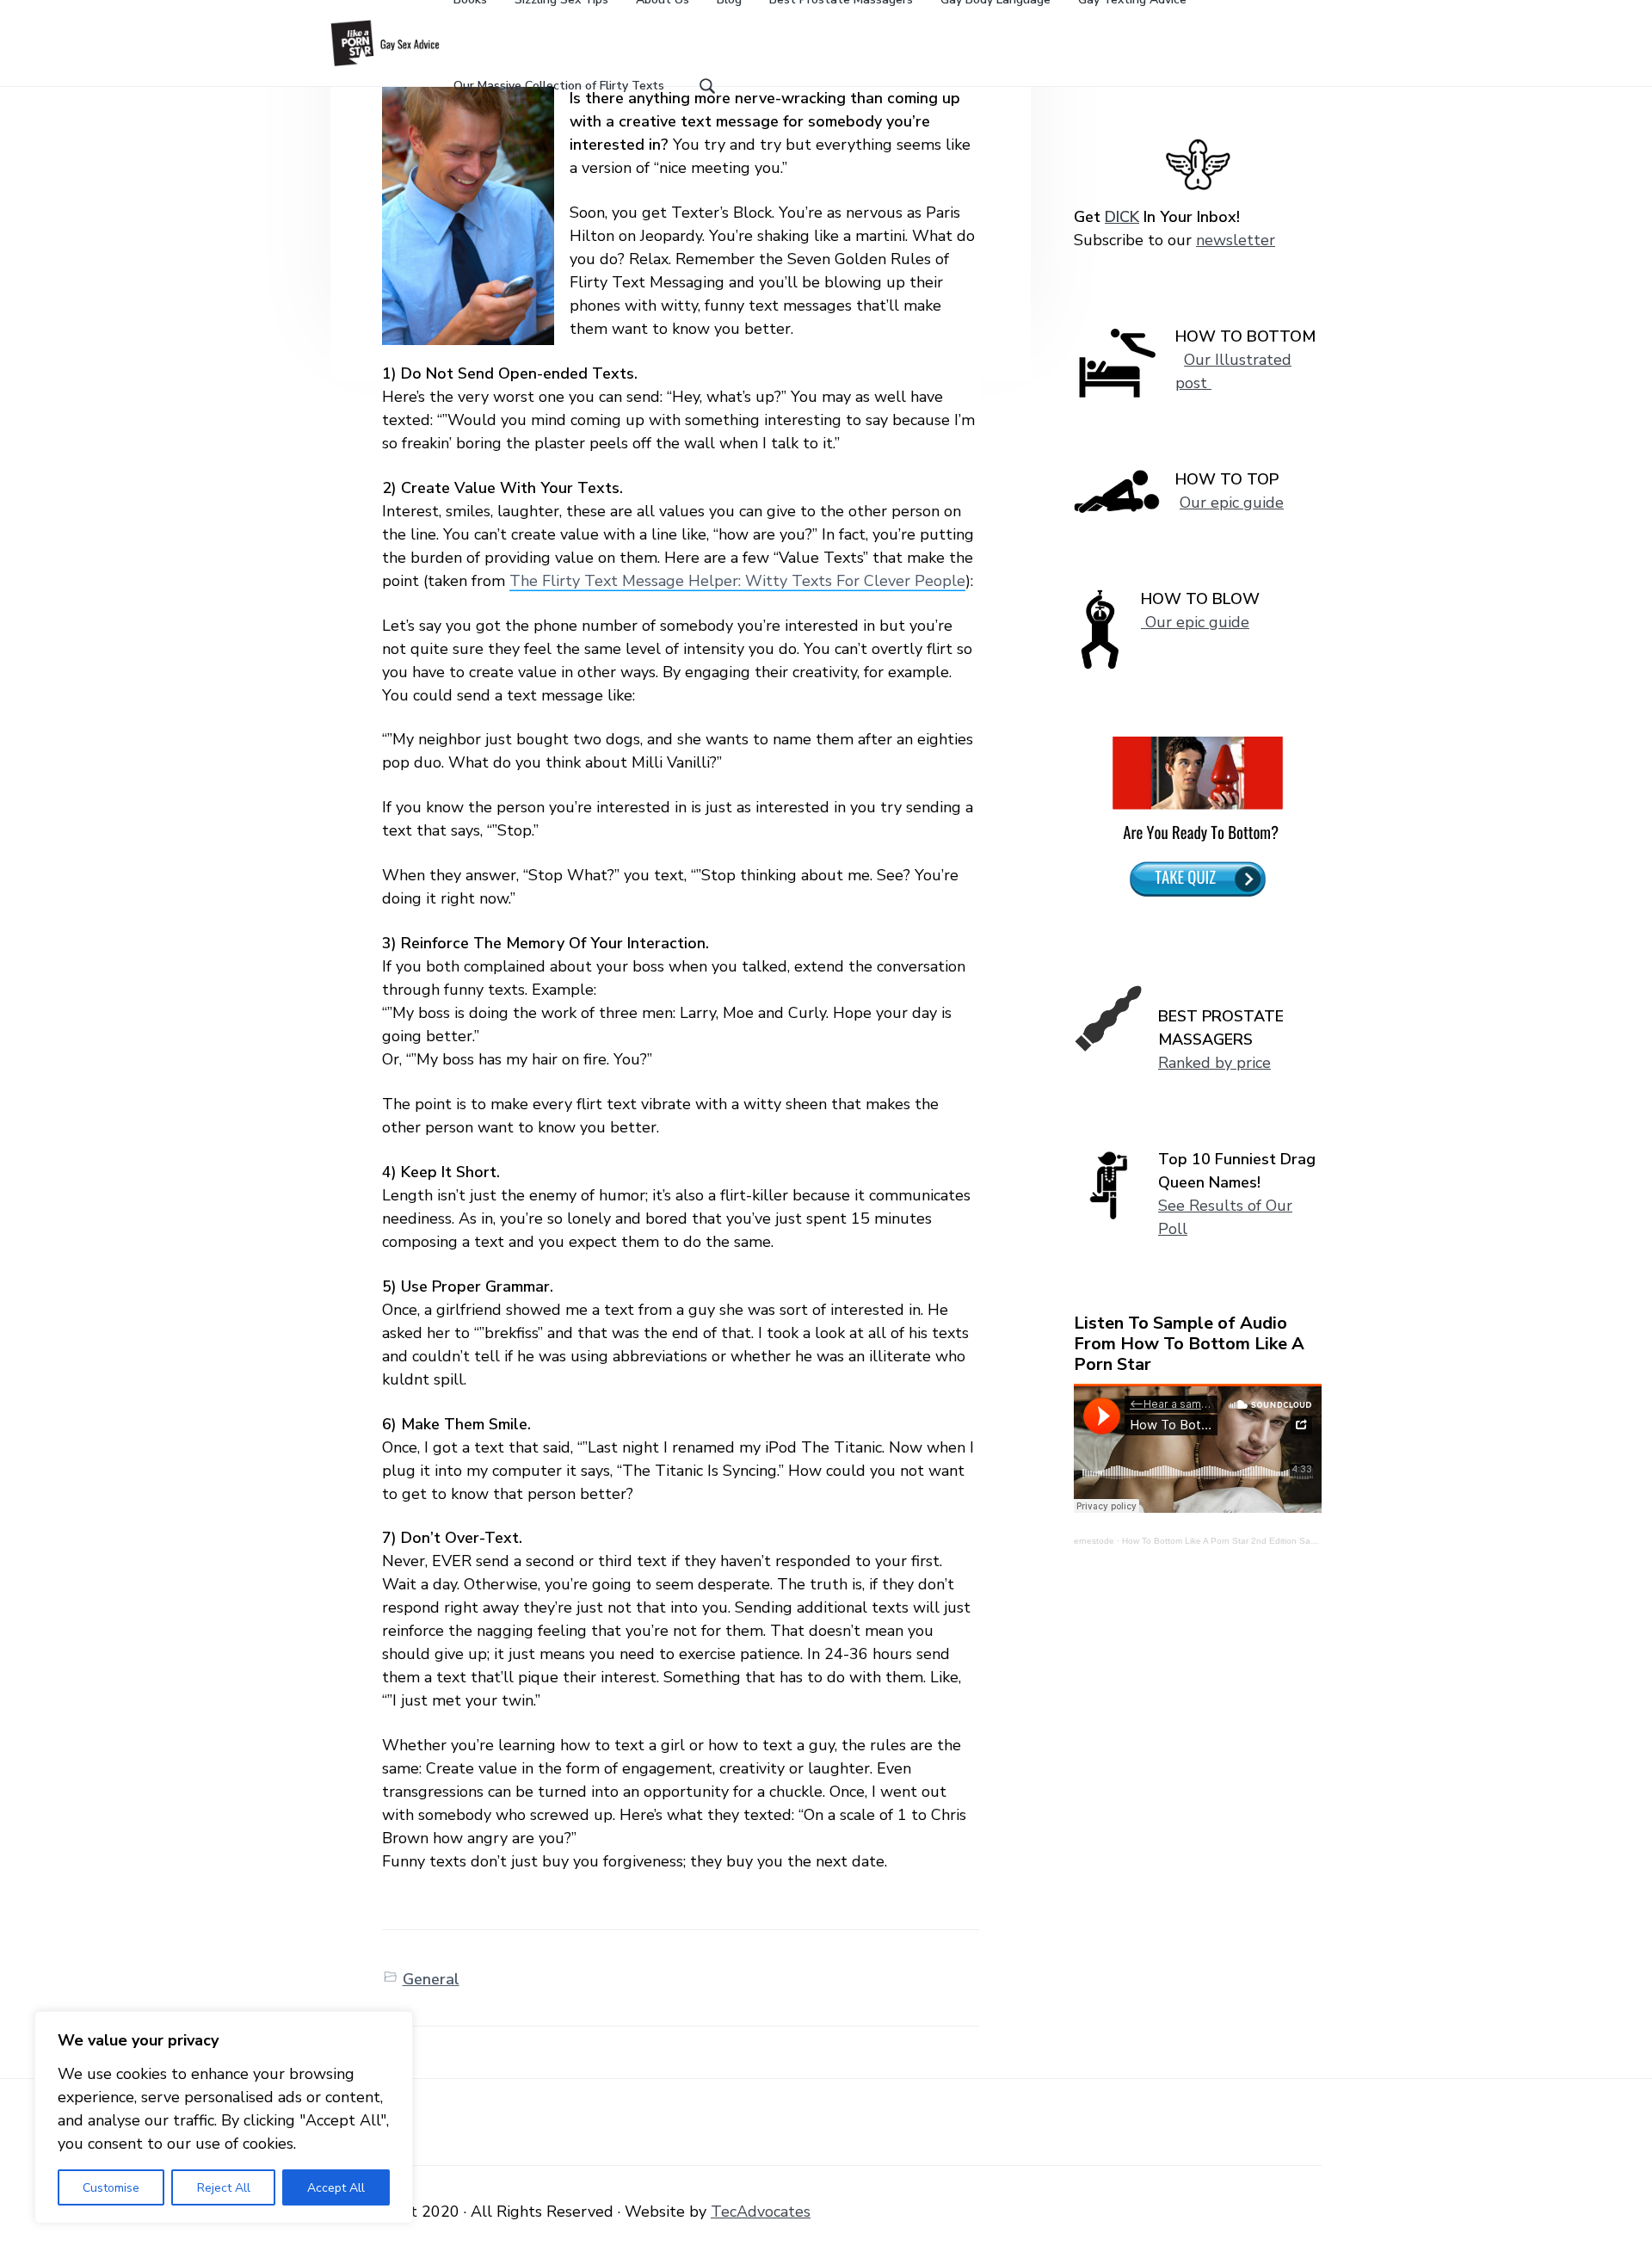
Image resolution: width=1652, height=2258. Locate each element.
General (431, 1979)
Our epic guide (1232, 503)
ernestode (1094, 1541)
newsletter (1236, 240)
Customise (111, 2188)
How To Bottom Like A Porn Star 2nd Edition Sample (1226, 1541)
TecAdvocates (761, 2212)
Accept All (336, 2188)
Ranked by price (1214, 1063)
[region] (224, 2117)
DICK (1122, 217)
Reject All (224, 2188)
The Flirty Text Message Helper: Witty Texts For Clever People (737, 581)
